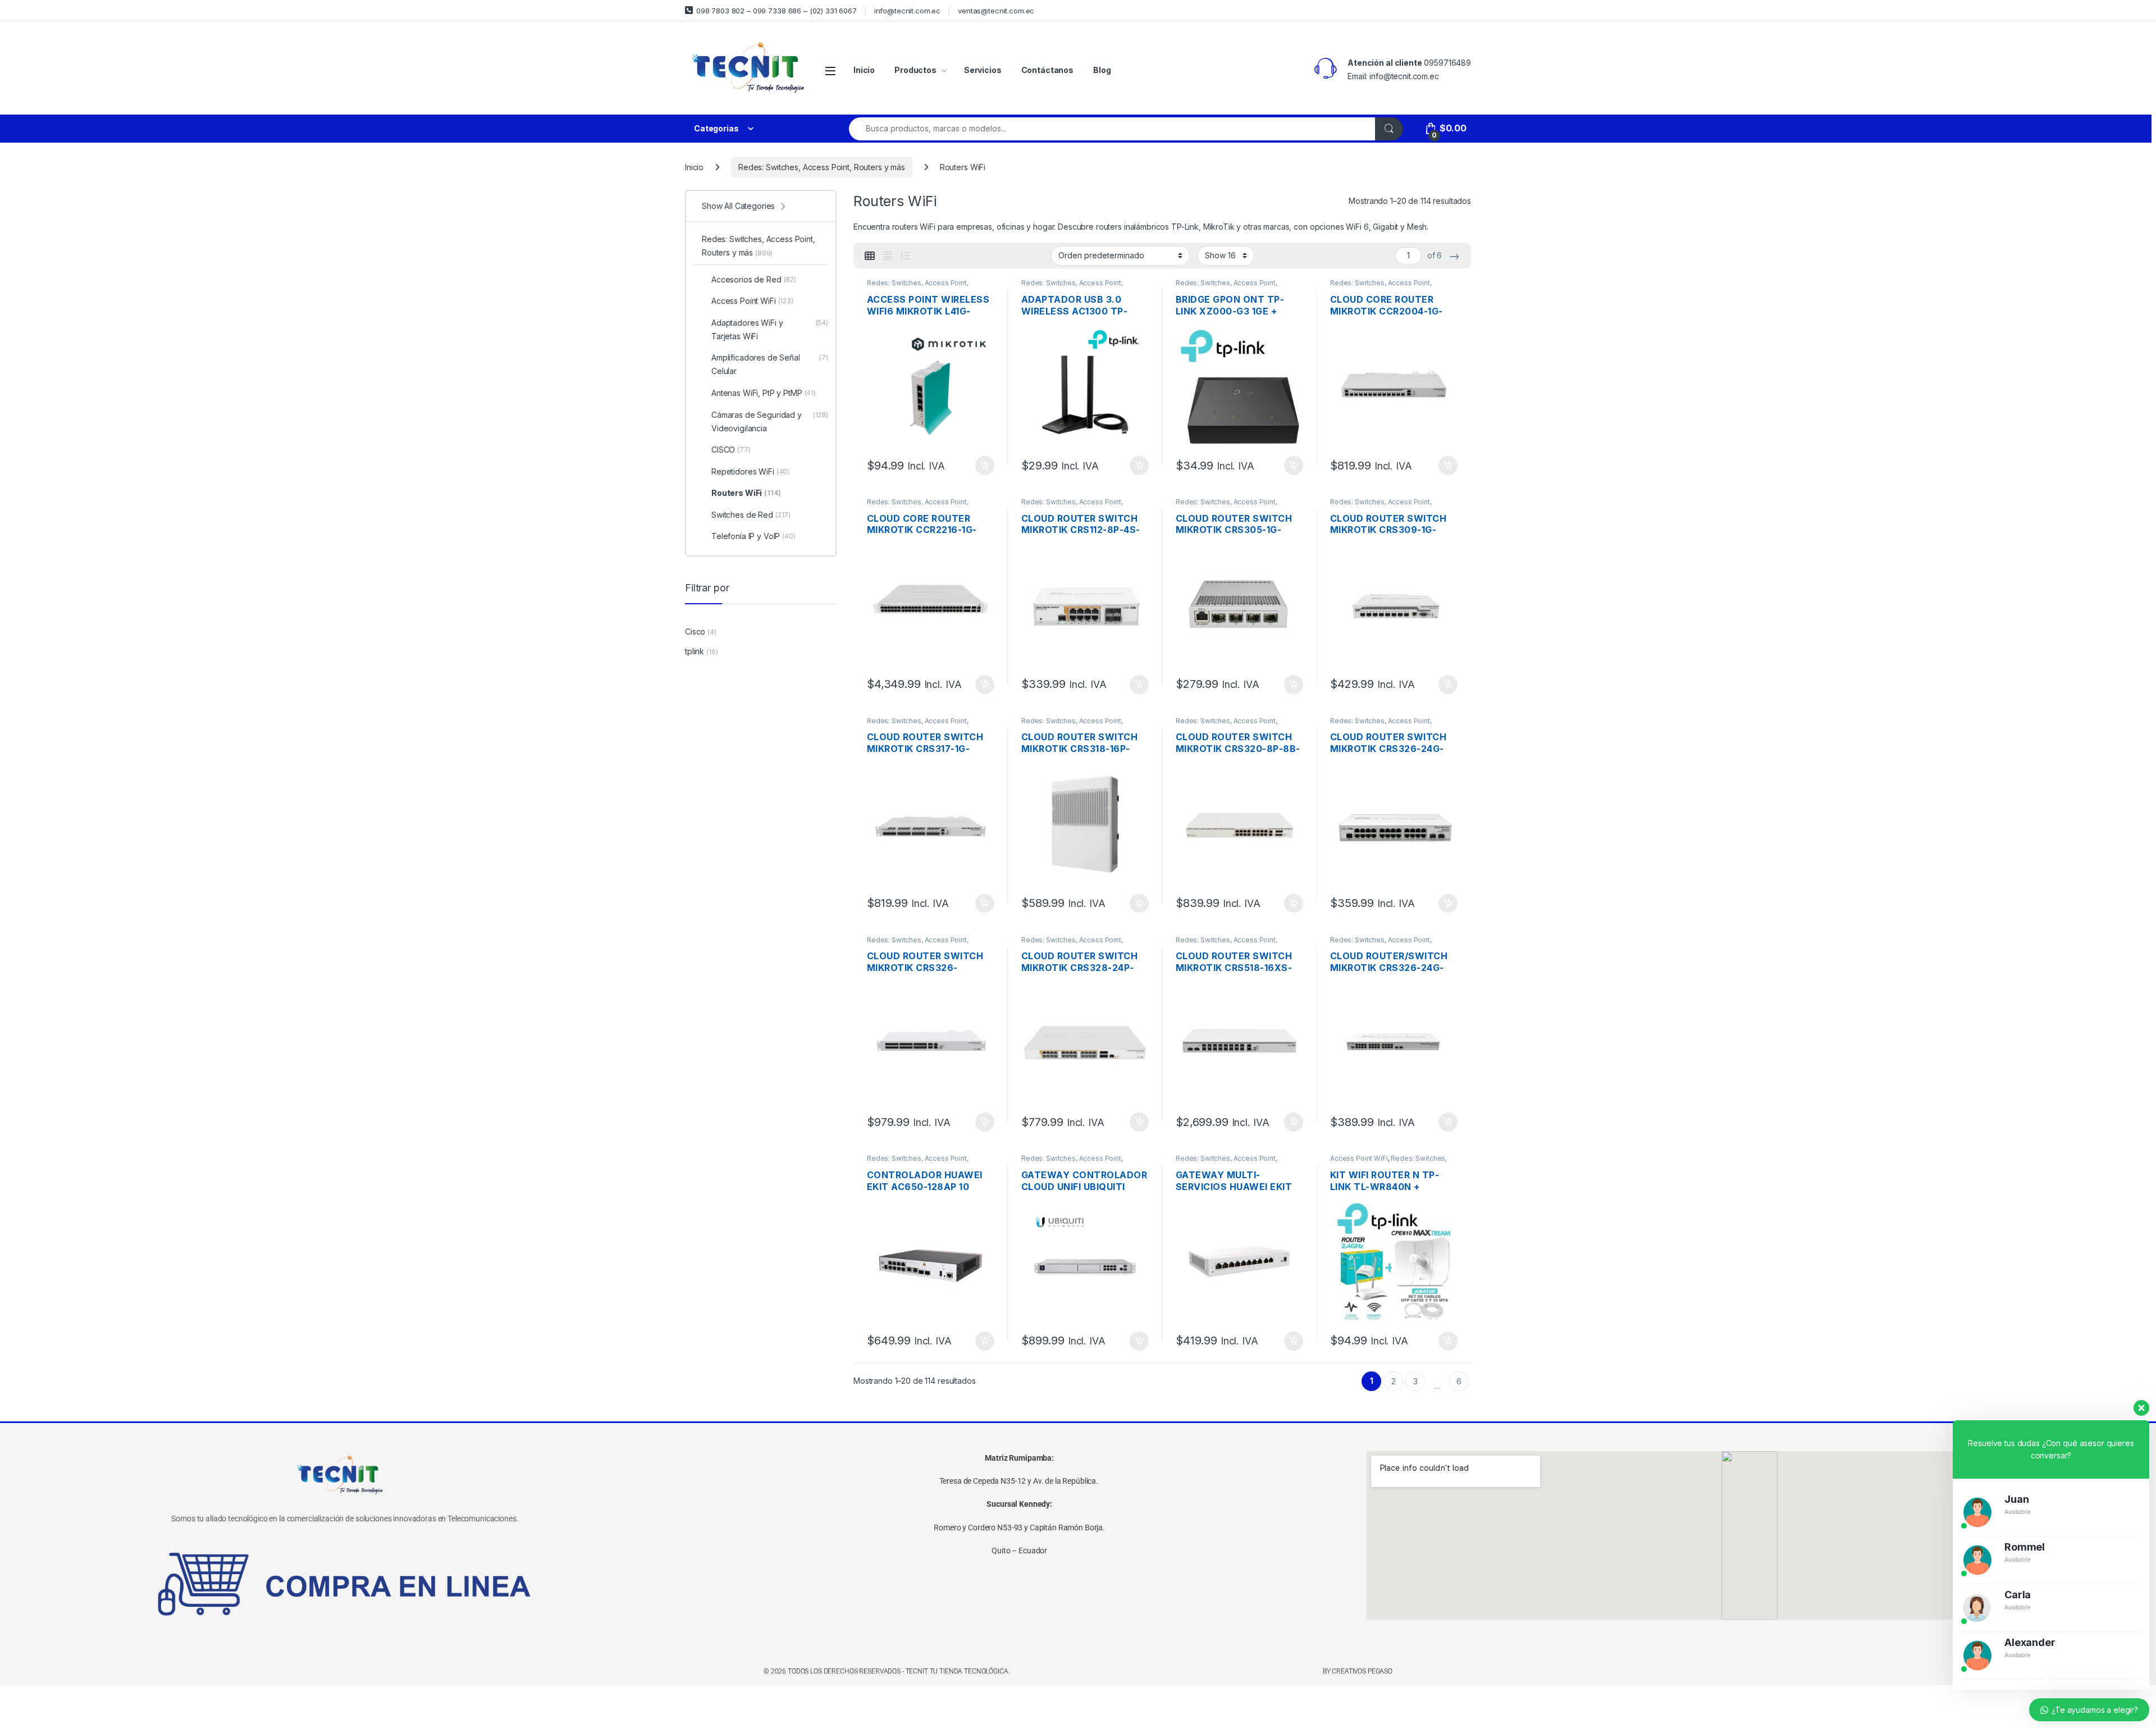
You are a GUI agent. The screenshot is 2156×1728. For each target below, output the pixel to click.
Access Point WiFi (1359, 1158)
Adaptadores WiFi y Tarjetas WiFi (770, 329)
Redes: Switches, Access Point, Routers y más (822, 167)
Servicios (983, 70)
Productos (915, 70)
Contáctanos (1047, 70)
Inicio (864, 70)
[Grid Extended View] (888, 256)
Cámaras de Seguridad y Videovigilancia (770, 421)
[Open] (830, 70)
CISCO (731, 450)
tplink (695, 651)
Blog (1102, 70)
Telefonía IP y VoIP (753, 536)
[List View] (906, 256)
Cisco (695, 632)
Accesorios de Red (754, 279)
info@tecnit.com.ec (907, 11)
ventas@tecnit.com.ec (996, 11)
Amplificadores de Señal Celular (770, 364)
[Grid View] (870, 256)
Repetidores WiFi (750, 471)
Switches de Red (751, 515)
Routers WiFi (746, 493)
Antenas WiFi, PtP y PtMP (764, 393)
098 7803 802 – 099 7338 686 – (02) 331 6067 (776, 11)
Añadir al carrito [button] (983, 466)
